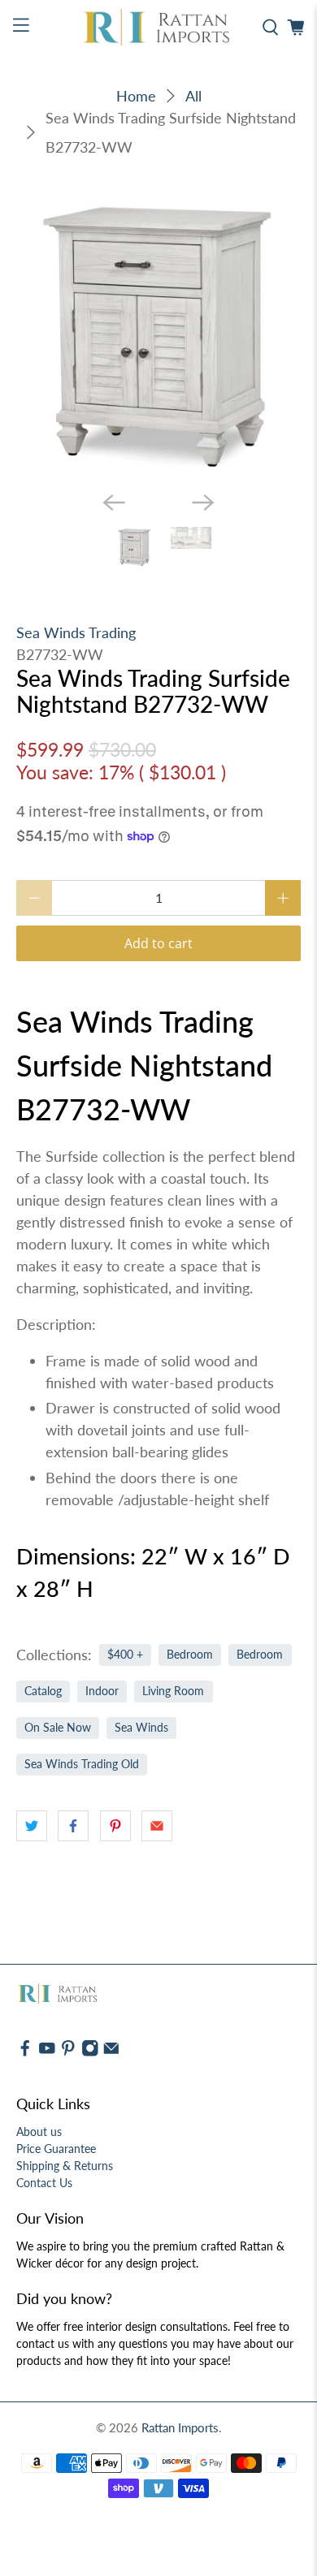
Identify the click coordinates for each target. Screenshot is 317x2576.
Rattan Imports (180, 2299)
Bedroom (190, 1526)
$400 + (125, 1526)
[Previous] (114, 373)
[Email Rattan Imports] (111, 1924)
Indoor (102, 1563)
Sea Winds (141, 1599)
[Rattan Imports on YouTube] (47, 1924)
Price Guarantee (56, 2020)
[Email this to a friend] (157, 1697)
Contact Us (44, 2054)
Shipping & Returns (65, 2037)
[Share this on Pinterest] (115, 1697)
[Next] (203, 373)
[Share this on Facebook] (73, 1697)
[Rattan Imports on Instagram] (90, 1924)
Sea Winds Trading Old (82, 1636)
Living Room (173, 1563)
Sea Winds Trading (76, 503)
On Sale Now (58, 1599)
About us (39, 2003)
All (193, 96)
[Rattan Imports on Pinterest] (68, 1924)
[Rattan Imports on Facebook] (25, 1924)
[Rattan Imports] (159, 28)
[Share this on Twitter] (32, 1697)
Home (136, 96)
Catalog (43, 1563)
